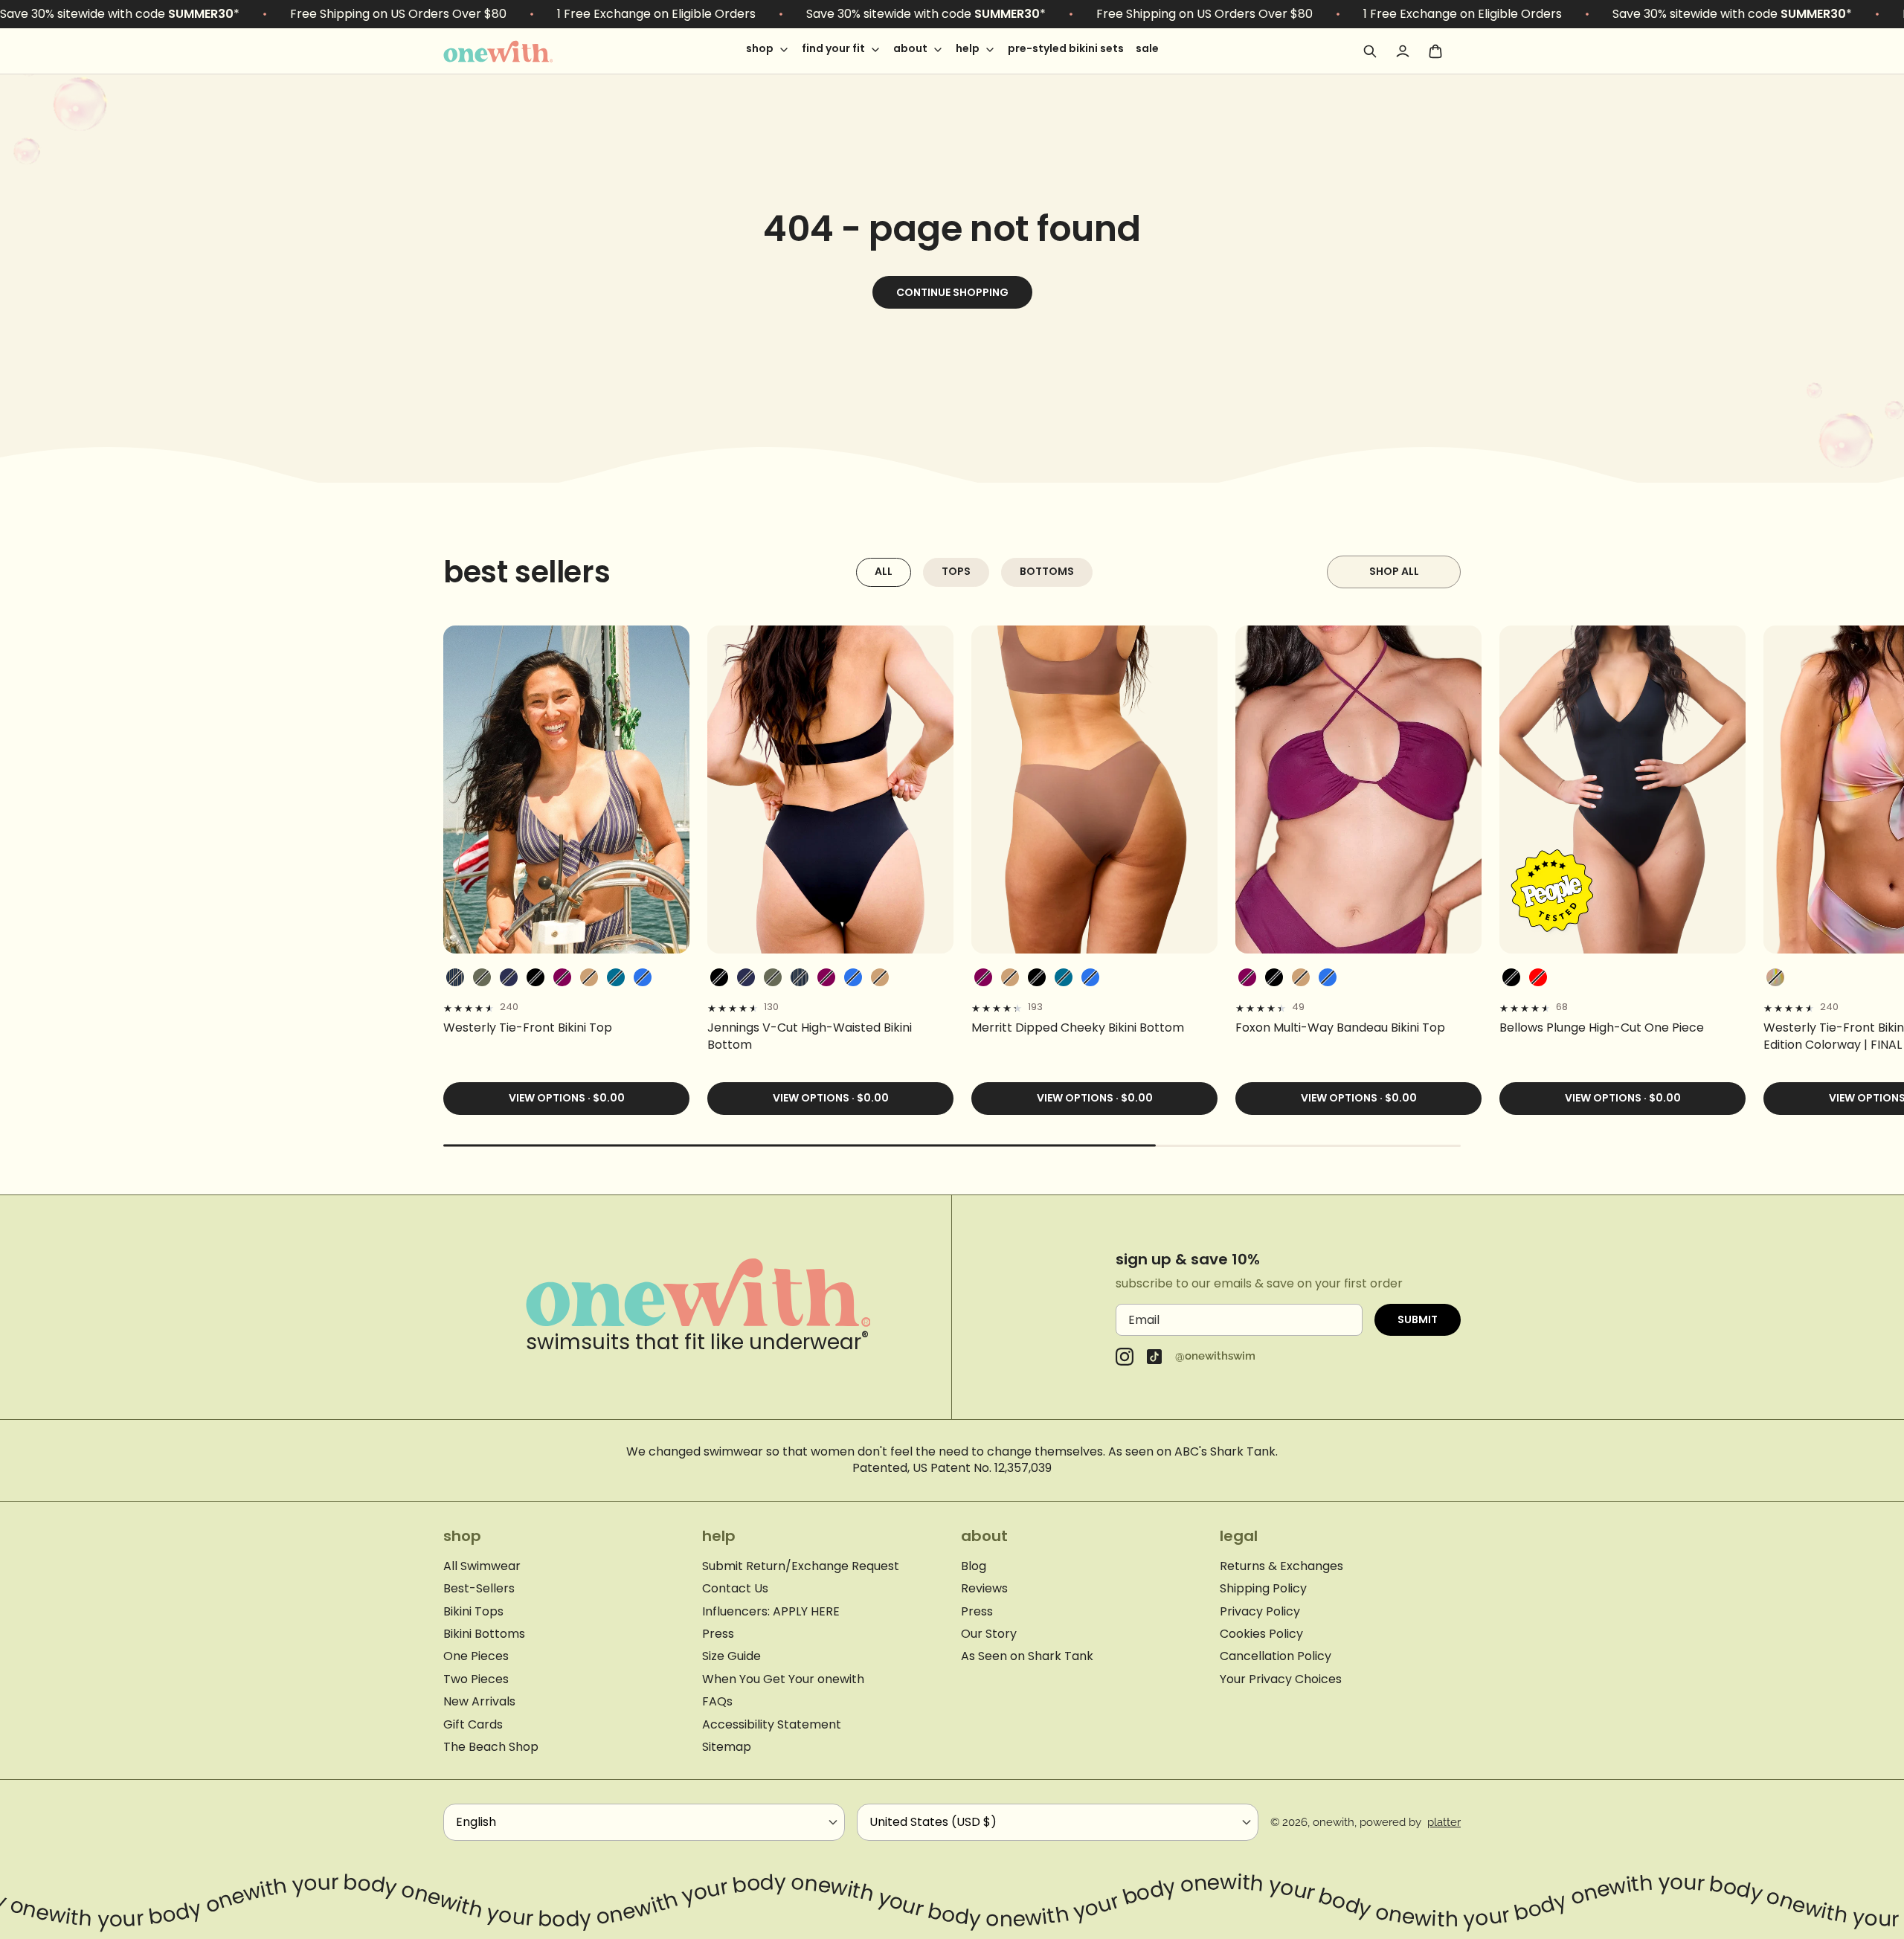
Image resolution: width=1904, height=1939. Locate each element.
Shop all (1394, 571)
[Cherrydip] (1538, 977)
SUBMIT (1418, 1319)
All (884, 571)
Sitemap (727, 1747)
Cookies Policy (1261, 1634)
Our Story (989, 1634)
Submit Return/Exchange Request (801, 1566)
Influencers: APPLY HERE (771, 1612)
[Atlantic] (509, 977)
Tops (956, 571)
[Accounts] (1403, 51)
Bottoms (1047, 571)
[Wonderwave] (1775, 977)
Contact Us (735, 1589)
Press (718, 1634)
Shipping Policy (1263, 1589)
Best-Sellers (479, 1589)
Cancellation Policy (1276, 1656)
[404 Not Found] (518, 51)
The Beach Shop (491, 1747)
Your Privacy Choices (1281, 1679)
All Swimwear (482, 1566)
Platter (1444, 1822)
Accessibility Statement (772, 1725)
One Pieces (476, 1656)
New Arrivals (479, 1702)
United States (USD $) (933, 1822)
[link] (566, 1028)
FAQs (717, 1702)
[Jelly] (643, 977)
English (476, 1822)
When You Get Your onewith (783, 1679)
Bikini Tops (473, 1612)
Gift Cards (473, 1725)
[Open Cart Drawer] (1435, 51)
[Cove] (589, 977)
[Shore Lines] (455, 977)
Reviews (984, 1589)
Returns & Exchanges (1281, 1566)
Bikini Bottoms (484, 1634)
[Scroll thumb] (800, 1146)
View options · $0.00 (567, 1098)
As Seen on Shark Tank (1027, 1656)
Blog (974, 1566)
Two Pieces (476, 1679)
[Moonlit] (616, 977)
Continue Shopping (952, 292)
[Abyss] (535, 977)
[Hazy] (562, 977)
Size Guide (731, 1656)
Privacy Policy (1260, 1612)
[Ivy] (482, 977)
